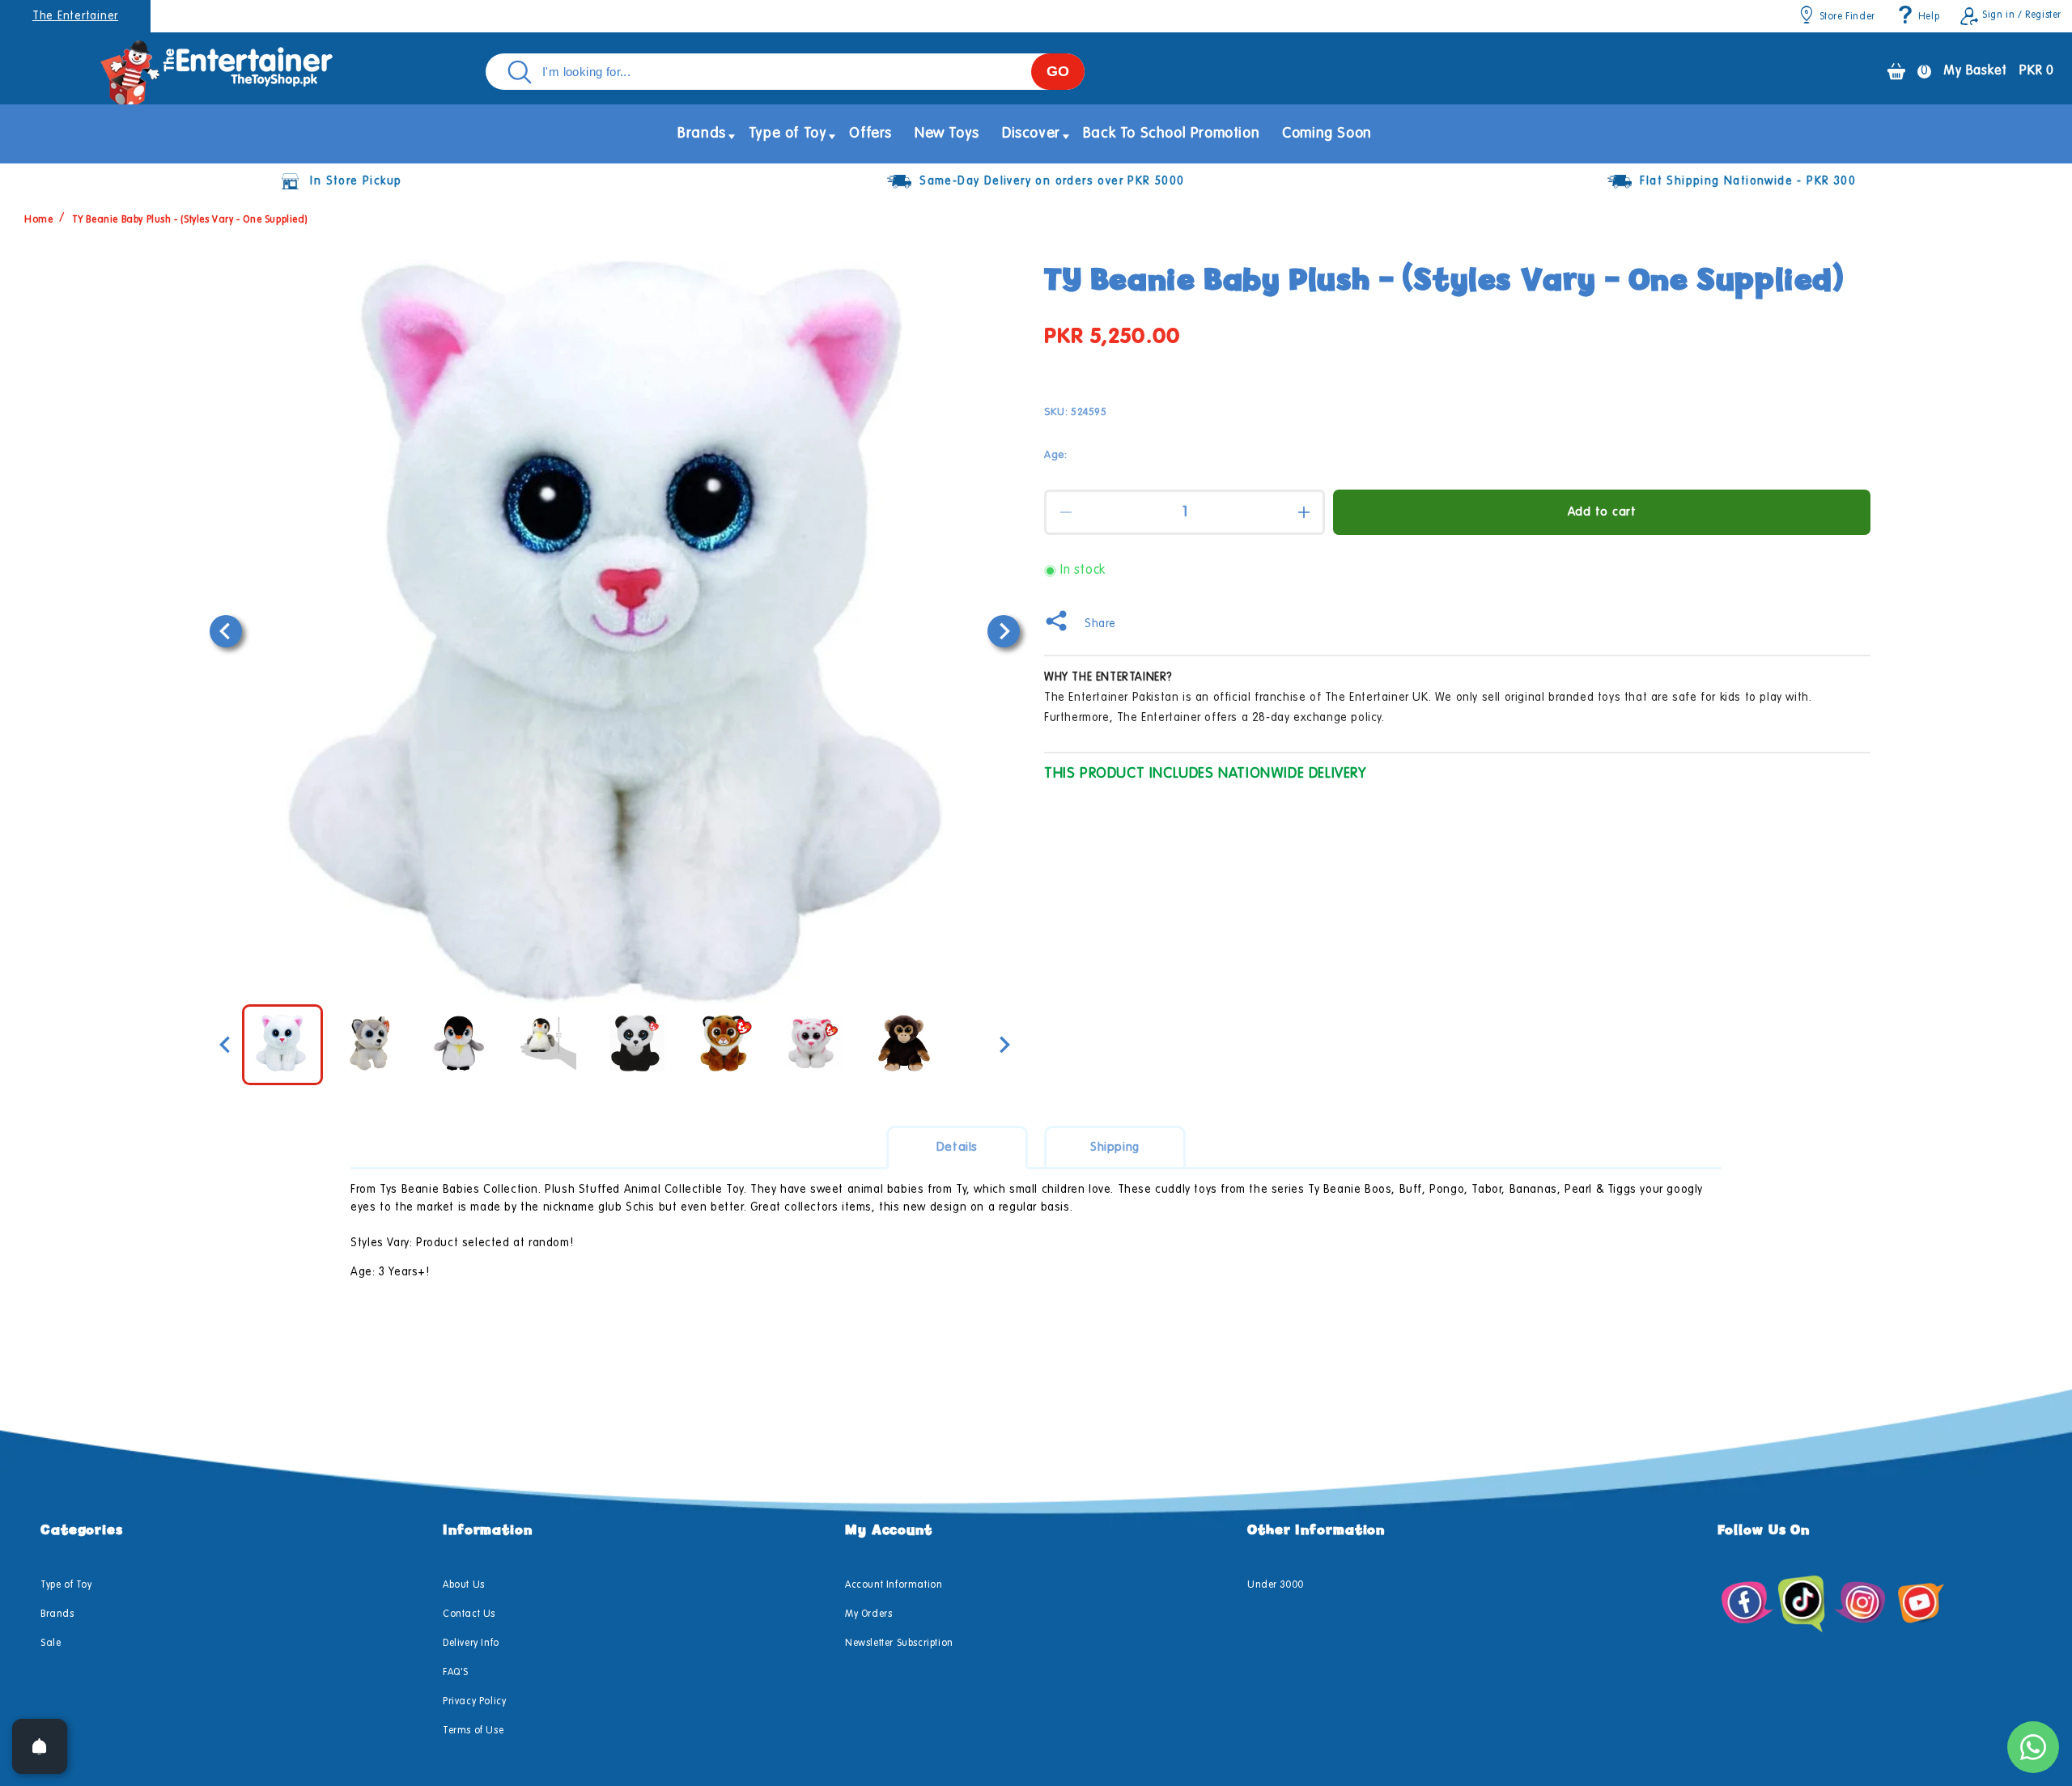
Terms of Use (473, 1731)
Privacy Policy (474, 1702)
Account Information (894, 1585)
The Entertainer (75, 16)
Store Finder (1847, 17)
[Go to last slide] (226, 631)
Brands (57, 1614)
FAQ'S (456, 1673)
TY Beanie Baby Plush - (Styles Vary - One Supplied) (190, 220)
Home (38, 220)
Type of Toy (66, 1585)
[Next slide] (1004, 631)
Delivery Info (471, 1644)
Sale (51, 1644)
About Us (464, 1585)
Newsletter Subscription (899, 1644)
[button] (702, 134)
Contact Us (469, 1614)
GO (1058, 71)
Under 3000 (1276, 1585)
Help (1929, 17)
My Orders (868, 1614)
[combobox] (785, 72)
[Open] (40, 1746)
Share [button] (1100, 624)
